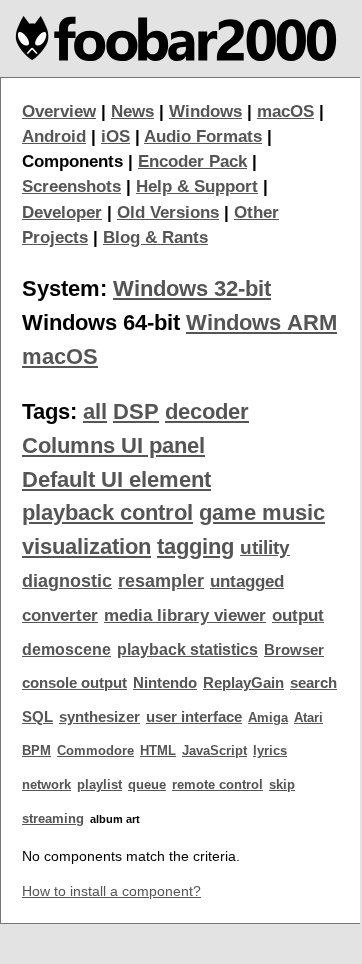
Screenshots (71, 186)
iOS (115, 136)
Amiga (268, 717)
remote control (217, 784)
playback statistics (187, 649)
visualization (86, 546)
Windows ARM (261, 322)
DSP (136, 411)
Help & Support (197, 186)
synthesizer (99, 717)
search (313, 683)
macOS (285, 111)
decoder (207, 411)
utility (265, 547)
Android (54, 136)
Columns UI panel (113, 445)
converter (60, 615)
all (95, 411)
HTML (158, 750)
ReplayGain (243, 683)
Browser (294, 650)
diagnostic (67, 581)
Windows (205, 111)
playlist (99, 784)
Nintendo (165, 683)
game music (262, 512)
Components (72, 161)
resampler (161, 581)
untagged (247, 581)
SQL (37, 717)
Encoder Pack (192, 161)
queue (147, 784)
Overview (59, 111)
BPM (36, 750)
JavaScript (214, 750)
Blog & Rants (155, 237)
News (132, 111)
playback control (107, 512)
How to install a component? (111, 891)
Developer (62, 212)
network (46, 784)
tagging (195, 546)
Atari (308, 717)
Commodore (95, 750)
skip (282, 784)
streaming (53, 818)
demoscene (66, 649)
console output (74, 683)
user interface (194, 717)
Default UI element (116, 479)
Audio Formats (203, 136)
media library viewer (185, 615)
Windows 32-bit (192, 288)
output (298, 615)
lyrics (270, 750)
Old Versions (168, 212)
